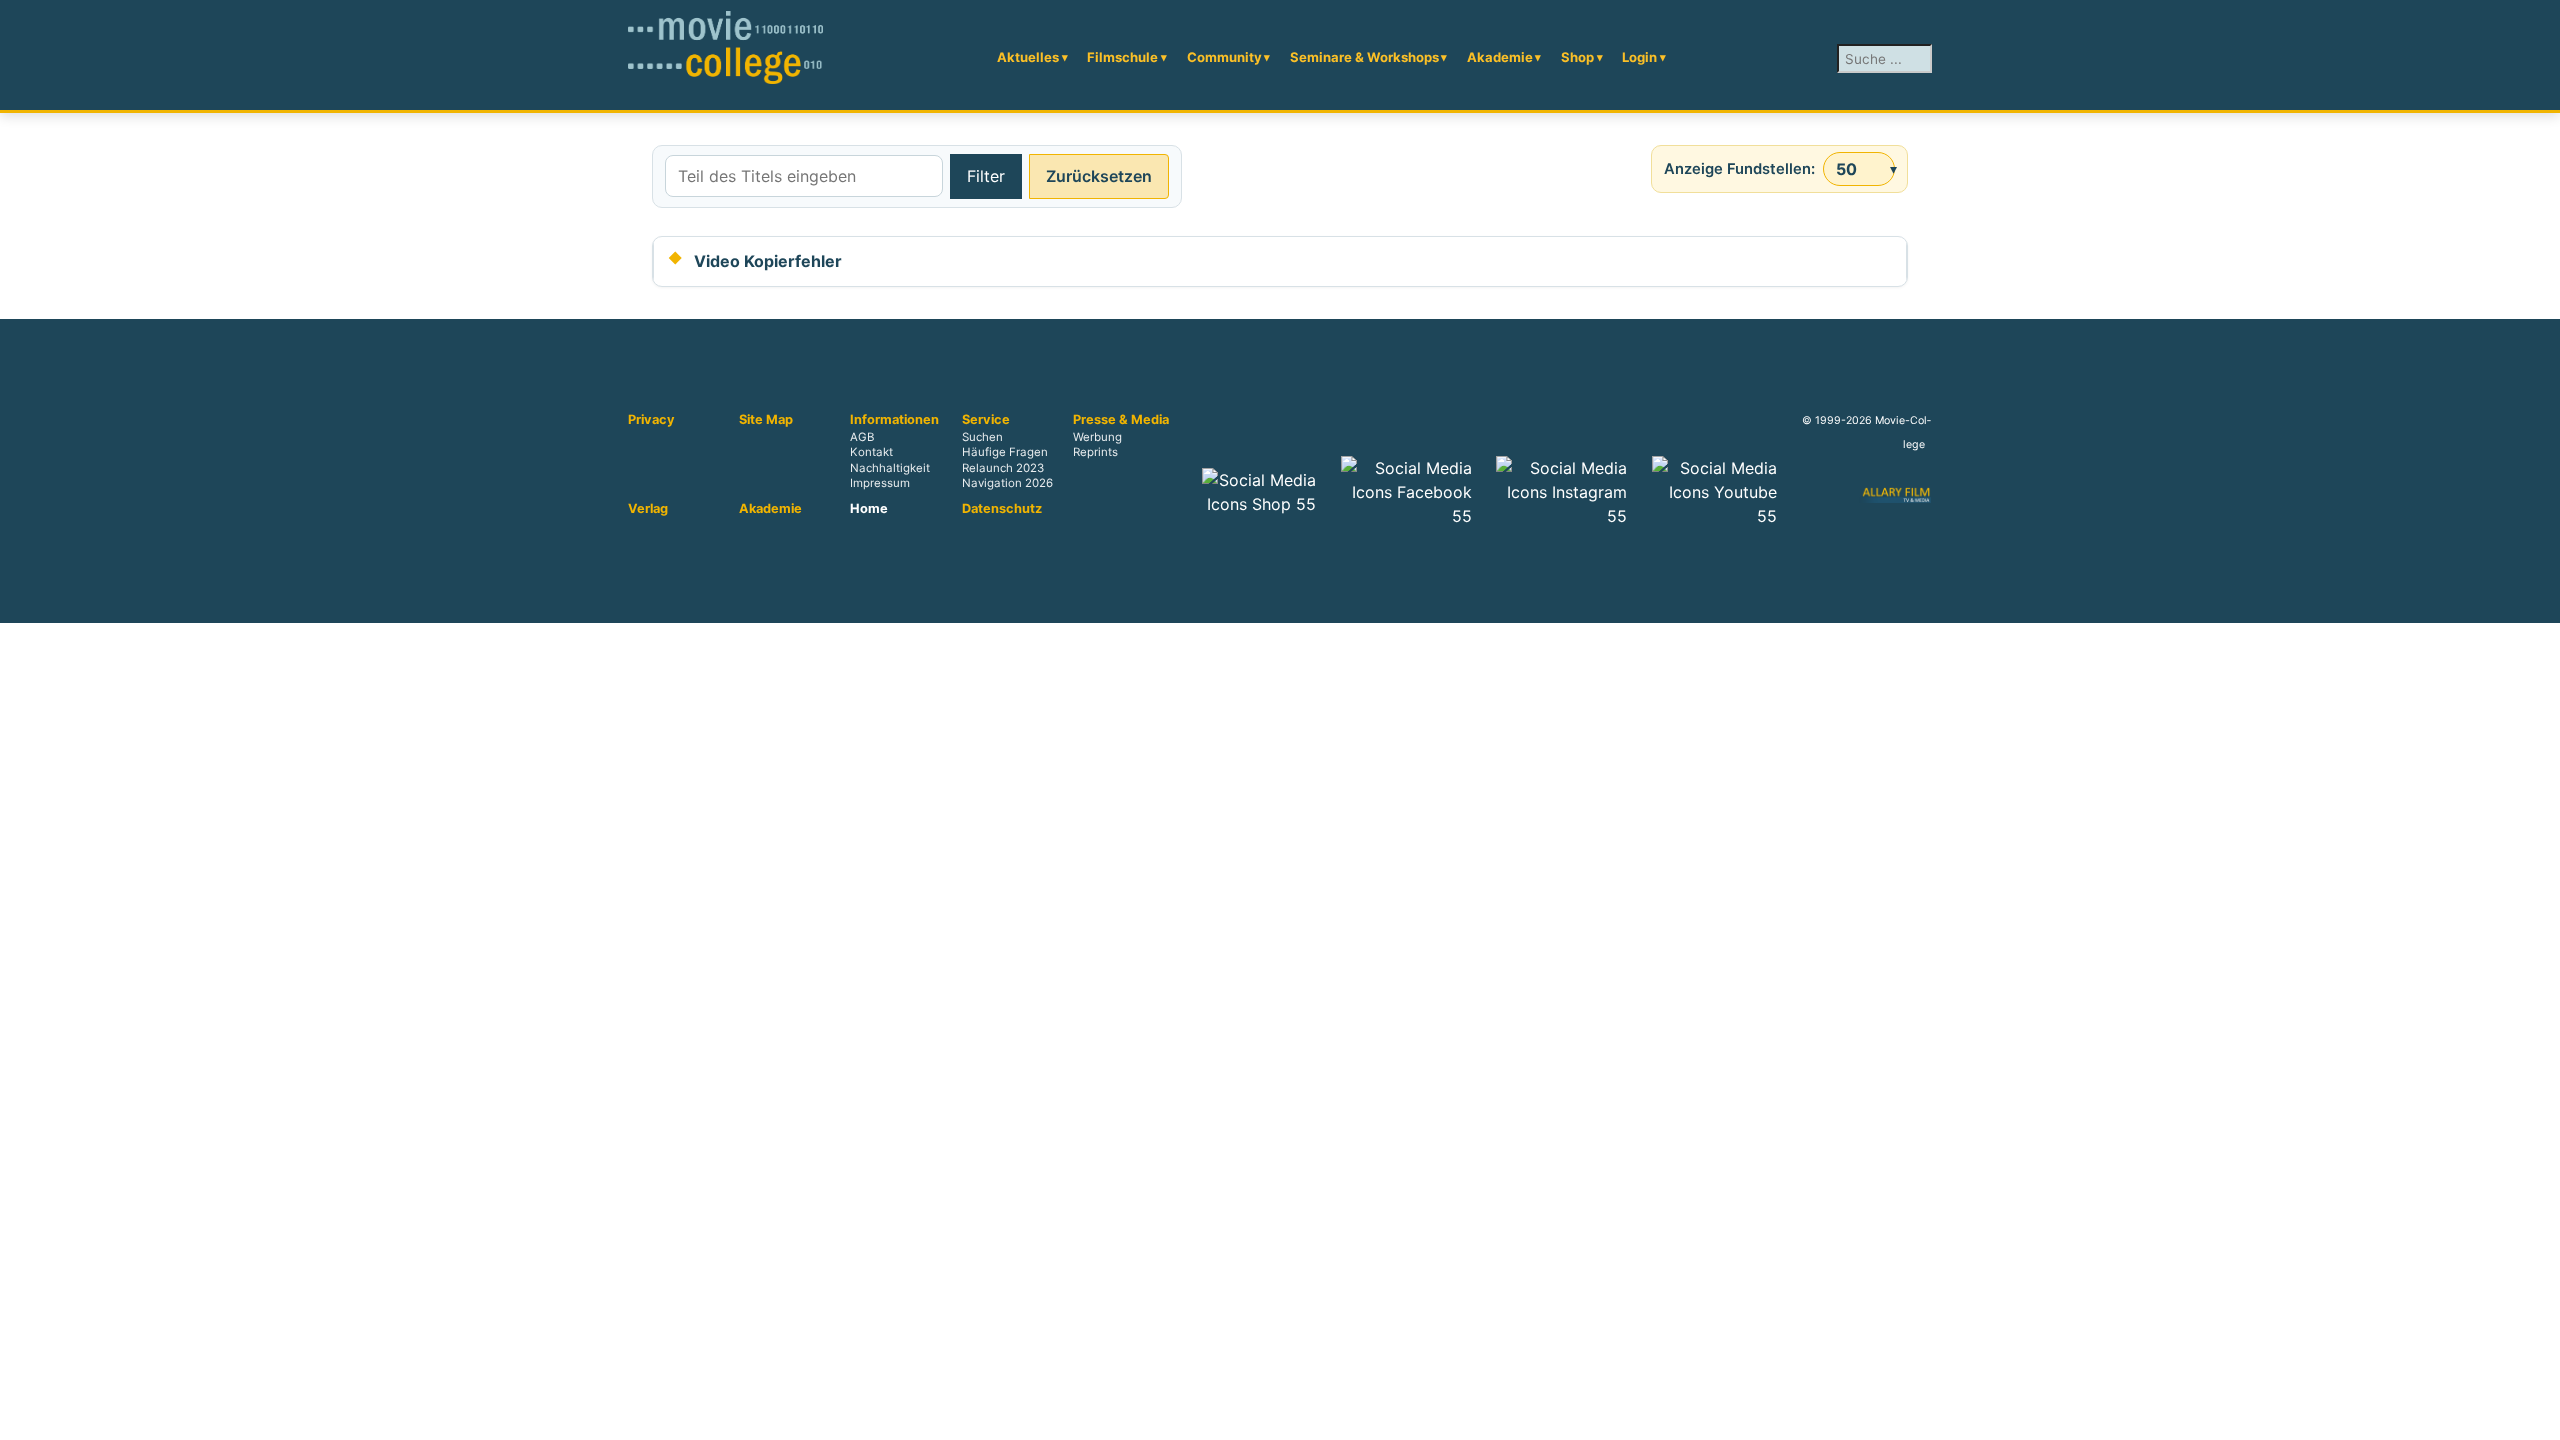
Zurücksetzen (1099, 176)
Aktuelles (1028, 57)
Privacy (651, 420)
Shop (1577, 57)
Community (1224, 57)
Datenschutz (1002, 509)
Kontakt (871, 453)
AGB (862, 438)
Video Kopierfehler (768, 261)
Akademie (1500, 57)
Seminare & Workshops (1364, 57)
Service (986, 420)
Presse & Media (1121, 420)
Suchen (982, 438)
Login (1639, 57)
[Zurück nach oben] (2535, 1415)
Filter (986, 176)
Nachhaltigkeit (890, 468)
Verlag (648, 509)
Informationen (894, 420)
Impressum (880, 483)
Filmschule (1122, 57)
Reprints (1095, 453)
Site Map (766, 420)
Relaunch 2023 (1003, 468)
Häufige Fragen (1005, 453)
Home (869, 509)
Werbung (1097, 438)
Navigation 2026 (1007, 483)
